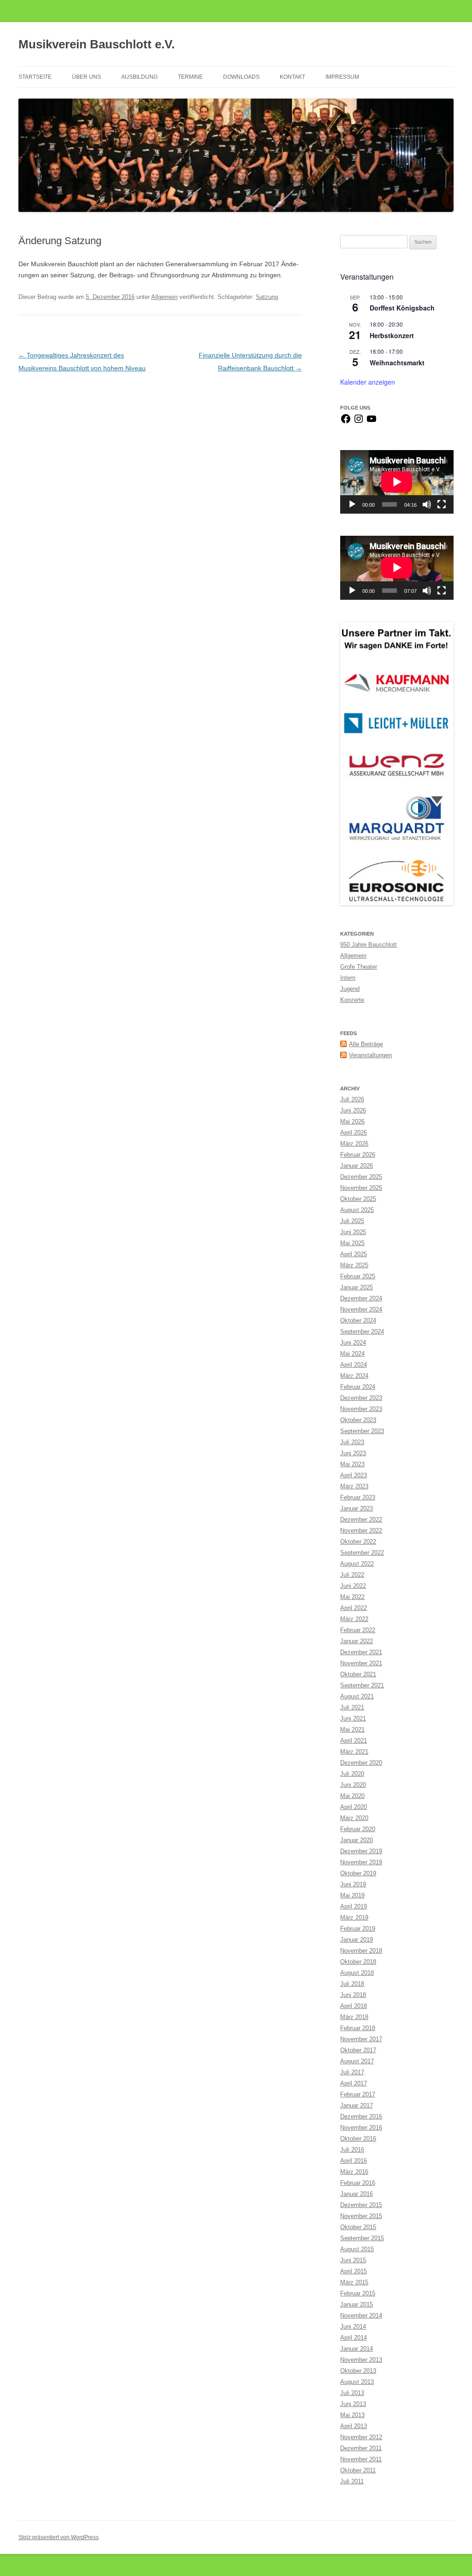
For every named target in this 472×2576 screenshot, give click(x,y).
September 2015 (362, 2238)
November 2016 (361, 2128)
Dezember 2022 (361, 1519)
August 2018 (357, 1973)
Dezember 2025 (361, 1177)
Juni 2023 (353, 1453)
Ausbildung (139, 77)
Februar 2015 (358, 2293)
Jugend (350, 989)
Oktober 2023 (358, 1420)
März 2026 (354, 1144)
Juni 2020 (353, 1785)
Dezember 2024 (361, 1298)
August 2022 (357, 1564)
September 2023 (362, 1431)
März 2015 (354, 2282)
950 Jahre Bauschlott (369, 945)
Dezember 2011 (361, 2448)
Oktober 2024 (358, 1320)
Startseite (35, 77)
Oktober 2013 (358, 2371)
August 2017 (357, 2061)
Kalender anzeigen (368, 382)
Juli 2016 (352, 2150)
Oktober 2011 (358, 2470)
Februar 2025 (358, 1276)
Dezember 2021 (361, 1652)
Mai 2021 (352, 1730)
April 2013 (354, 2426)
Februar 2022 (358, 1630)
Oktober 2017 (358, 2050)
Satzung (267, 297)
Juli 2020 (352, 1774)
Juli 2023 (352, 1442)
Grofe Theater (359, 967)
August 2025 (357, 1210)
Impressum (342, 77)
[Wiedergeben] (352, 504)
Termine (190, 77)
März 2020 (354, 1818)
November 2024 (361, 1309)
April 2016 (354, 2161)
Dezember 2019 (361, 1851)
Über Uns (86, 77)
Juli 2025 (352, 1221)
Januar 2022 (357, 1641)
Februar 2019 (358, 1929)
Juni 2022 (353, 1586)
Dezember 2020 (361, 1763)
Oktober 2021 (358, 1674)
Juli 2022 (352, 1575)
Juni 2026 (353, 1110)
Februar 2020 (358, 1829)
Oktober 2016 (358, 2139)
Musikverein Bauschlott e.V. (97, 44)
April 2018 (354, 2006)
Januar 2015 (357, 2304)
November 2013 (361, 2360)
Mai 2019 (352, 1895)
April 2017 (354, 2083)
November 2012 (361, 2437)
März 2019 (354, 1917)
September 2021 (362, 1685)
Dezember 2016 (361, 2116)
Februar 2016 (358, 2183)
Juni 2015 (353, 2260)
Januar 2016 (357, 2194)
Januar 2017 (357, 2105)
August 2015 (357, 2249)
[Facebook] (346, 422)
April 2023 (354, 1475)
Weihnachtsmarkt (397, 363)
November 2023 (361, 1409)
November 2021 (361, 1663)
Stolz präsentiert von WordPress (59, 2537)
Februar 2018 (358, 2028)
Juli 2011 (352, 2481)
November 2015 (361, 2216)
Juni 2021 (353, 1718)
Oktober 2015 (358, 2227)
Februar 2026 (358, 1155)
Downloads (241, 77)
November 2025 (361, 1188)
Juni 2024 (353, 1343)
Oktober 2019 (358, 1873)
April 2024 (354, 1365)
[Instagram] (359, 422)
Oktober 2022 (358, 1542)
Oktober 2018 (358, 1962)
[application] (397, 482)
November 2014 (361, 2315)
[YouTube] (372, 422)
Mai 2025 (352, 1243)
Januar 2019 (357, 1940)
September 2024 (362, 1332)
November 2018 (361, 1951)
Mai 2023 (352, 1464)
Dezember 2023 (361, 1398)
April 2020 (354, 1807)
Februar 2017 (358, 2094)
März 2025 (354, 1265)
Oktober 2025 (358, 1199)
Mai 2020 (352, 1796)
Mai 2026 (352, 1121)
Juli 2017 (352, 2072)
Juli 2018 (352, 1984)
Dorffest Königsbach (402, 308)
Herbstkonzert (392, 335)
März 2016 (354, 2172)
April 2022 (354, 1608)
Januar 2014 (357, 2349)
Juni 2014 (353, 2327)
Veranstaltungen (370, 1055)
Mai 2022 (352, 1597)
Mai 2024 (352, 1354)
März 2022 (354, 1619)
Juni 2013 (353, 2404)
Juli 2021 (352, 1707)
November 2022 (361, 1531)
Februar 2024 (358, 1387)
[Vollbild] (442, 504)
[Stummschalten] (427, 504)
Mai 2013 (352, 2415)
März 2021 (354, 1752)
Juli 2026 (352, 1099)
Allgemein (164, 297)
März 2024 (354, 1376)
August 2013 (357, 2382)
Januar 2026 (357, 1166)
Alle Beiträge (366, 1044)
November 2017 (361, 2039)
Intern (348, 978)
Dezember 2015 (361, 2205)
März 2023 (354, 1486)
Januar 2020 (357, 1840)
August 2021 (357, 1696)
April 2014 (354, 2338)
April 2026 (354, 1133)
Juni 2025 (353, 1232)
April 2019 (354, 1906)
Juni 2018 (353, 1995)
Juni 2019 (353, 1884)
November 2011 (361, 2459)
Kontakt (292, 77)
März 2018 (354, 2017)
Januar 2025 (357, 1287)
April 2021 (354, 1741)
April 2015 (354, 2271)
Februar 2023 (358, 1497)
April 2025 (354, 1254)
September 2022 (362, 1553)
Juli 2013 (352, 2393)
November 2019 (361, 1862)
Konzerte (352, 1000)
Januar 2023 (357, 1508)
